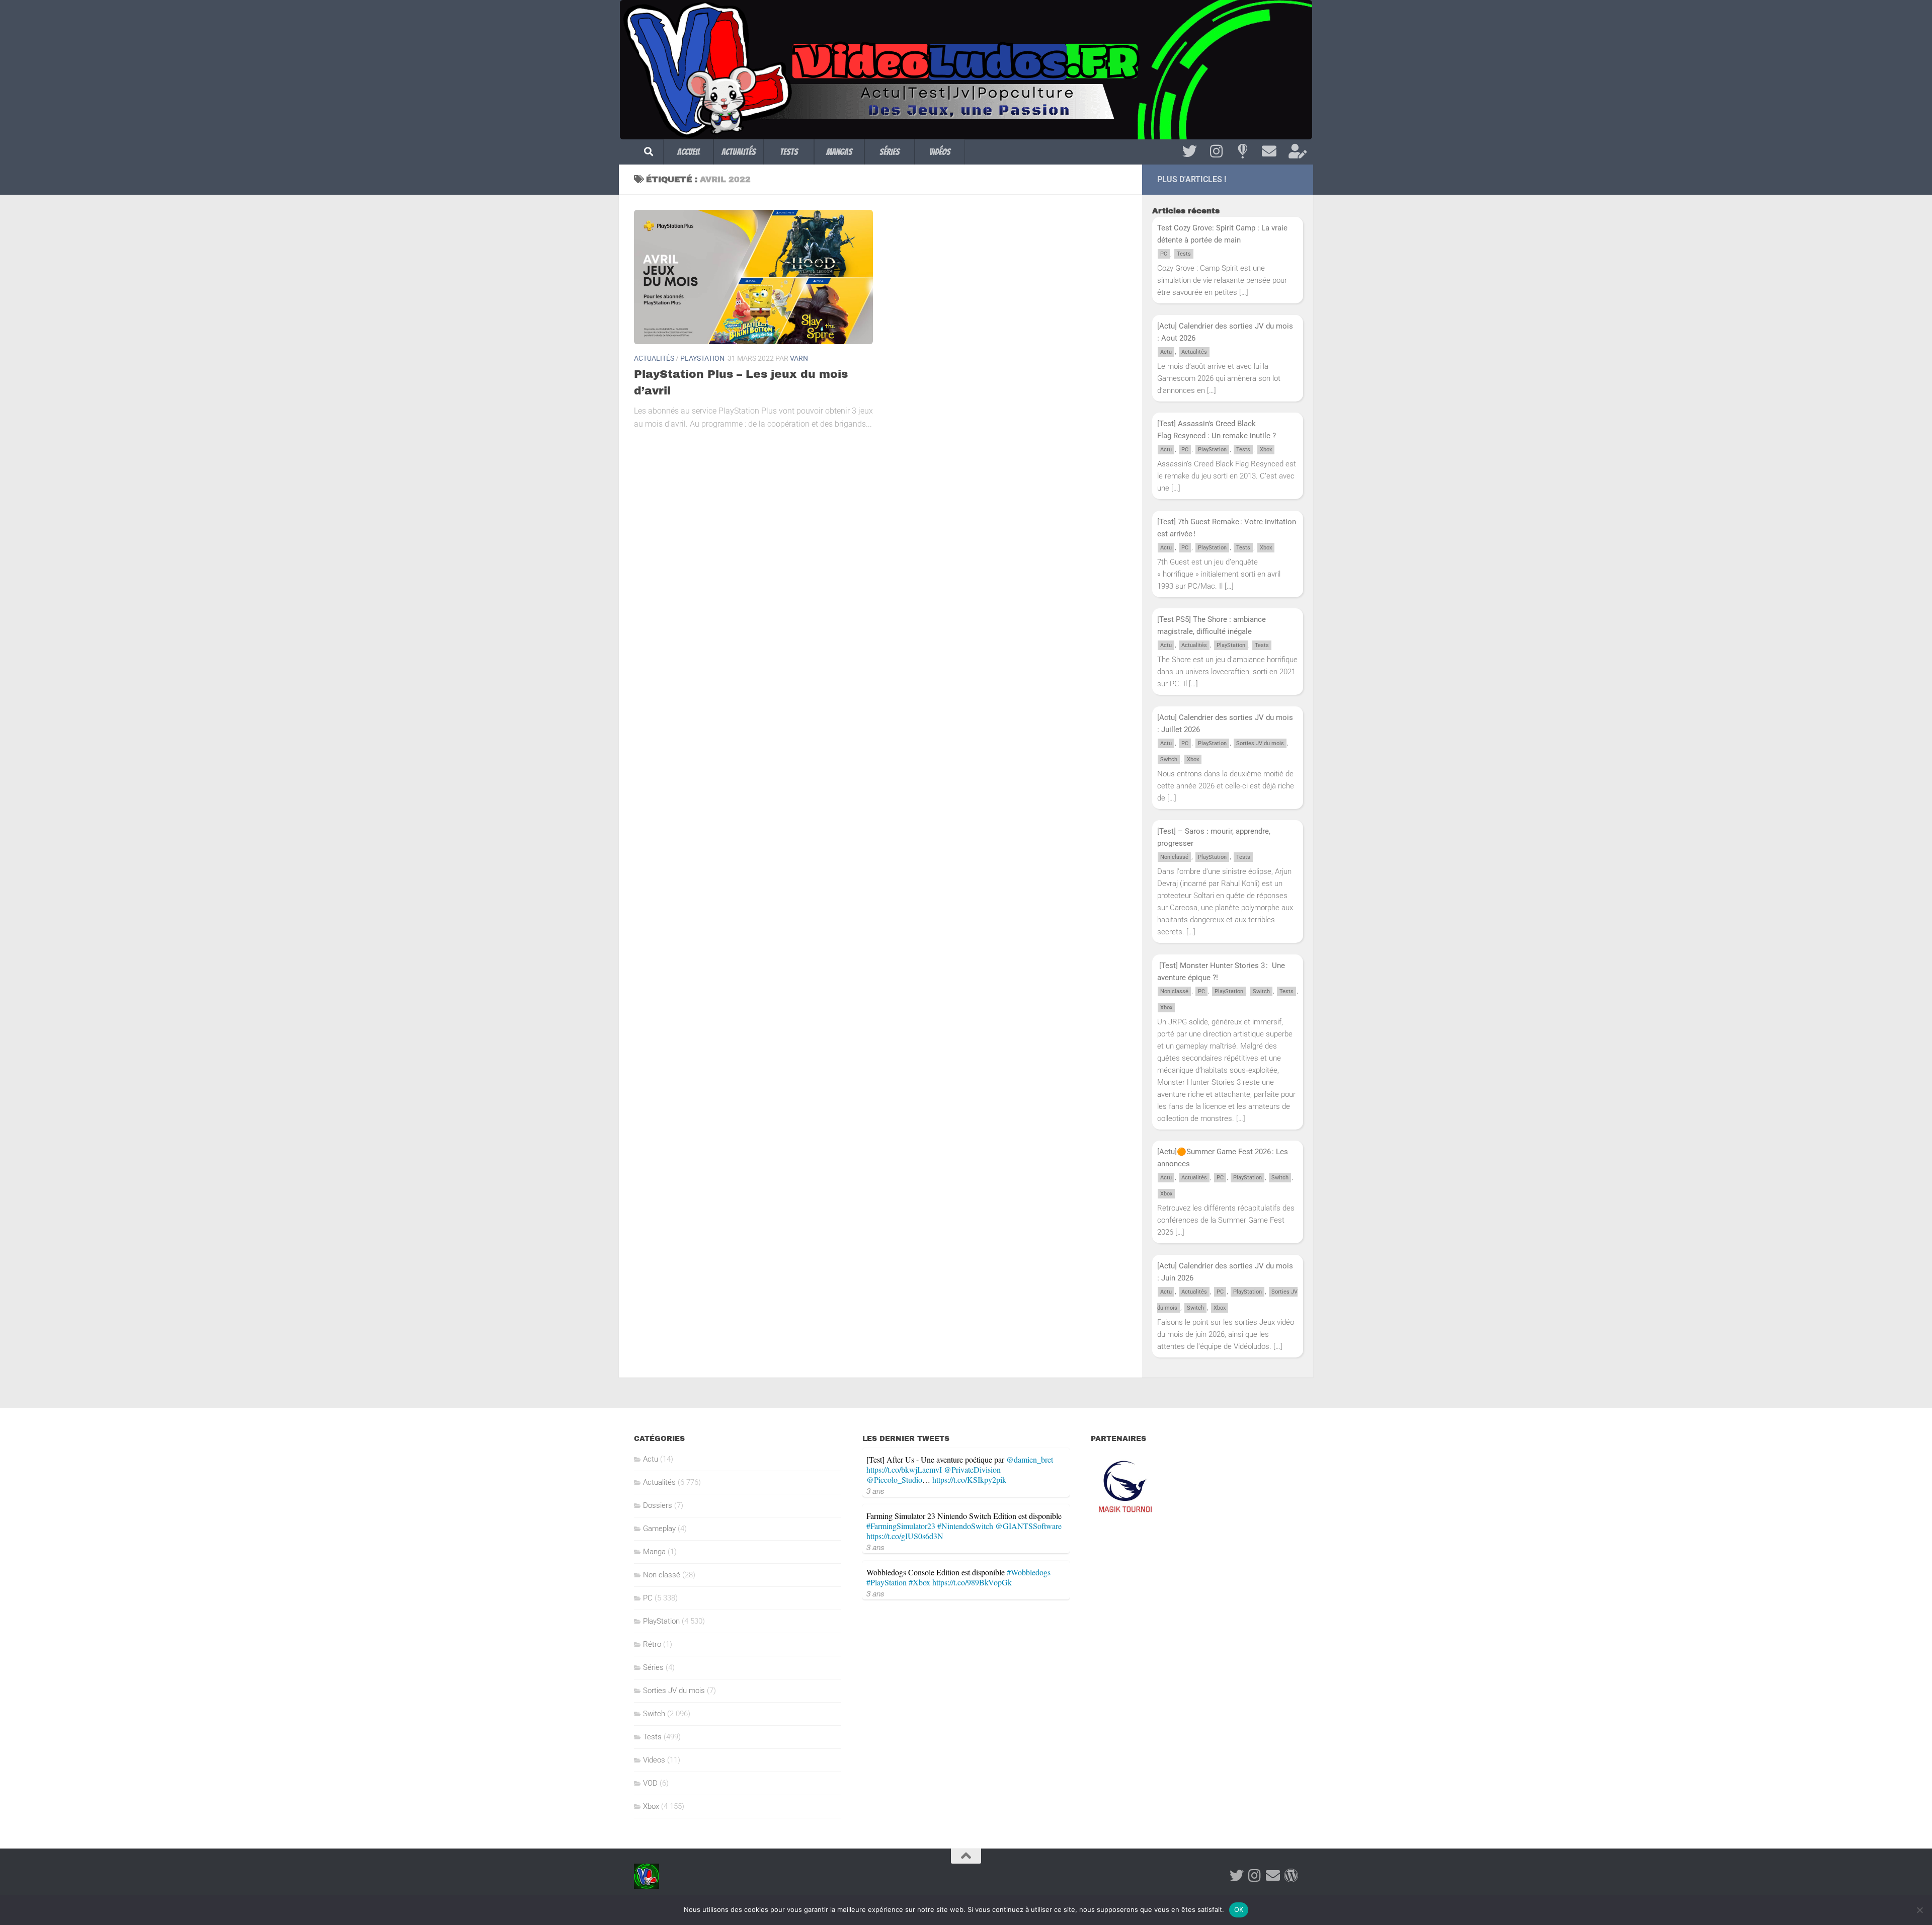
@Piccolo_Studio (894, 1479)
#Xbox (919, 1582)
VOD (650, 1783)
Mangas (839, 152)
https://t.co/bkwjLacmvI (904, 1469)
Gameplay (659, 1529)
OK (1239, 1909)
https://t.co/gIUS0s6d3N (905, 1536)
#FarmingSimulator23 (901, 1526)
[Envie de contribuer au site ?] (1296, 151)
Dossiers (658, 1505)
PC (1164, 254)
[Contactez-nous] (1269, 151)
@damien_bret (1030, 1459)
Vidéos (940, 152)
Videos (654, 1760)
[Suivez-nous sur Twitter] (1190, 151)
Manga (654, 1552)
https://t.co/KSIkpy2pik (969, 1479)
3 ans (875, 1491)
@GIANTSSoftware (1028, 1526)
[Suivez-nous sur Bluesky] (1242, 151)
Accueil (689, 152)
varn (799, 358)
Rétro (652, 1644)
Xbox (1266, 450)
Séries (890, 152)
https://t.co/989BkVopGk (972, 1582)
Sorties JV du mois (1260, 743)
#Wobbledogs (1029, 1572)
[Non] (1919, 1910)
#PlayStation (887, 1582)
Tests (789, 152)
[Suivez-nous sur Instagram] (1216, 151)
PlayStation (702, 358)
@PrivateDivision (972, 1469)
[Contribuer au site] (1291, 1876)
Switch (1169, 759)
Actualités (739, 152)
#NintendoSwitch (965, 1526)
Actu (1166, 352)
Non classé (1174, 857)
